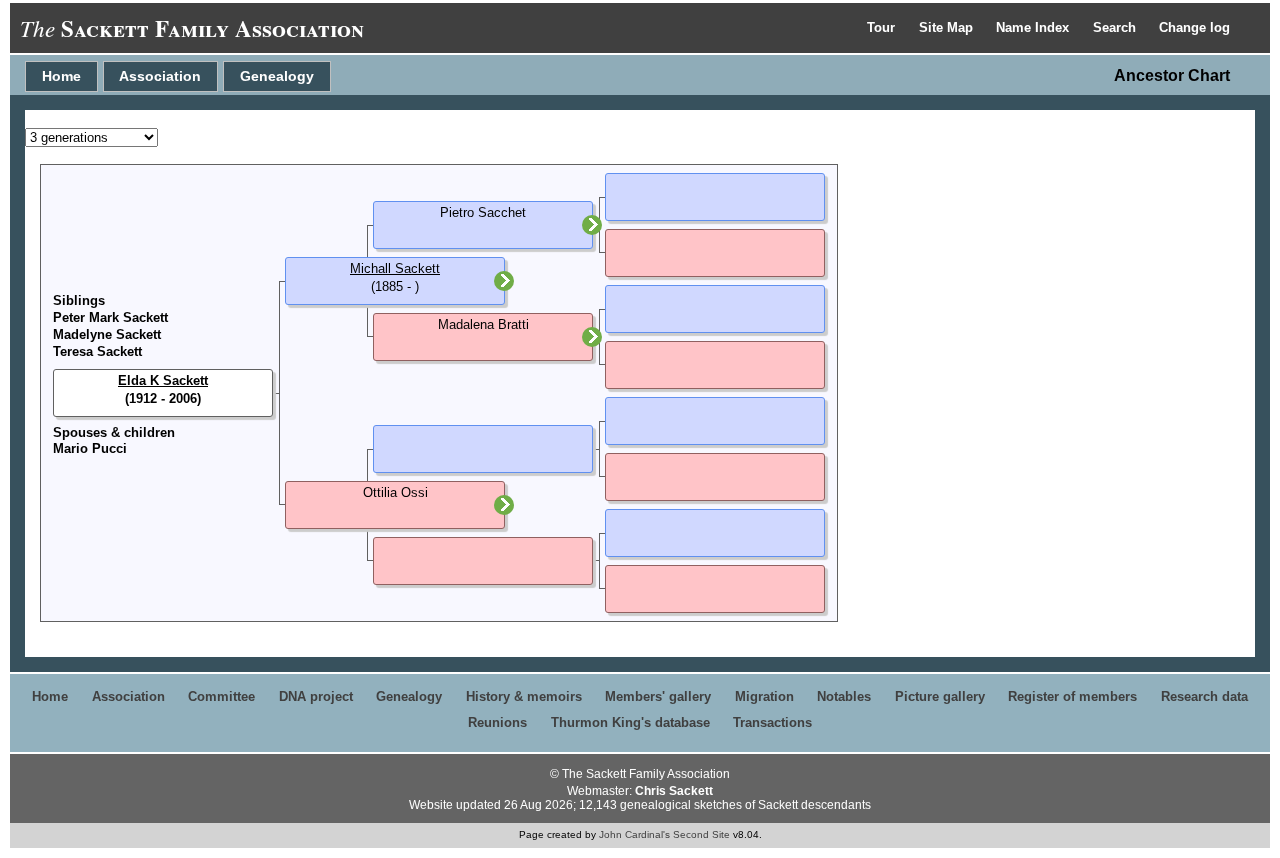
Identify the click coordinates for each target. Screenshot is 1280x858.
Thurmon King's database (630, 722)
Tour (883, 27)
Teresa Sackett (97, 351)
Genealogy (277, 76)
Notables (844, 696)
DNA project (316, 696)
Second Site (701, 834)
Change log (1194, 27)
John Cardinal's (634, 834)
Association (160, 76)
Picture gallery (940, 696)
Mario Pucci (90, 448)
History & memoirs (524, 696)
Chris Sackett (674, 791)
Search (1116, 27)
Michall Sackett (395, 268)
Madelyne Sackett (107, 334)
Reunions (497, 722)
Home (61, 76)
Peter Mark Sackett (110, 317)
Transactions (772, 722)
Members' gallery (658, 696)
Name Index (1034, 27)
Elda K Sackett (163, 380)
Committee (221, 696)
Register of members (1072, 696)
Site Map (948, 27)
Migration (764, 696)
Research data (1204, 696)
